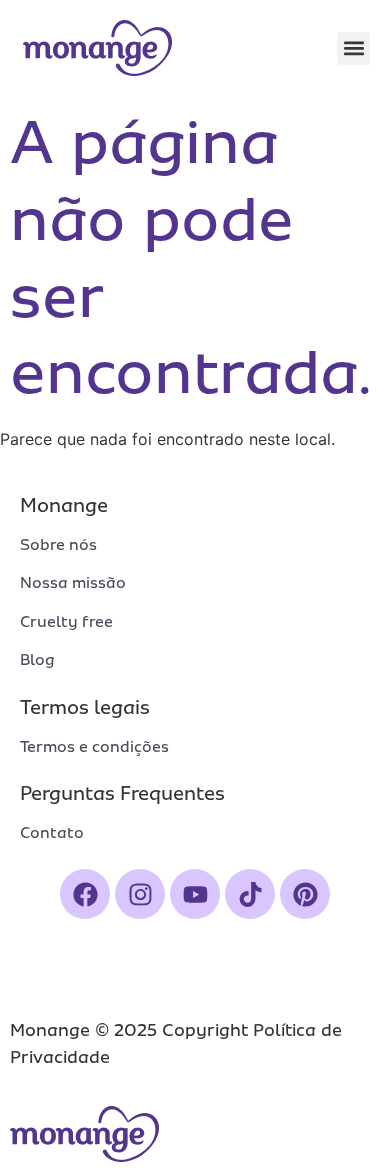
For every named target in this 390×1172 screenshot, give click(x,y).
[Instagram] (140, 894)
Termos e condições (94, 747)
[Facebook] (85, 894)
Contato (52, 833)
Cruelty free (66, 622)
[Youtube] (195, 894)
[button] (353, 48)
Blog (37, 660)
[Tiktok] (250, 894)
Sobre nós (58, 545)
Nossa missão (73, 583)
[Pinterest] (305, 894)
